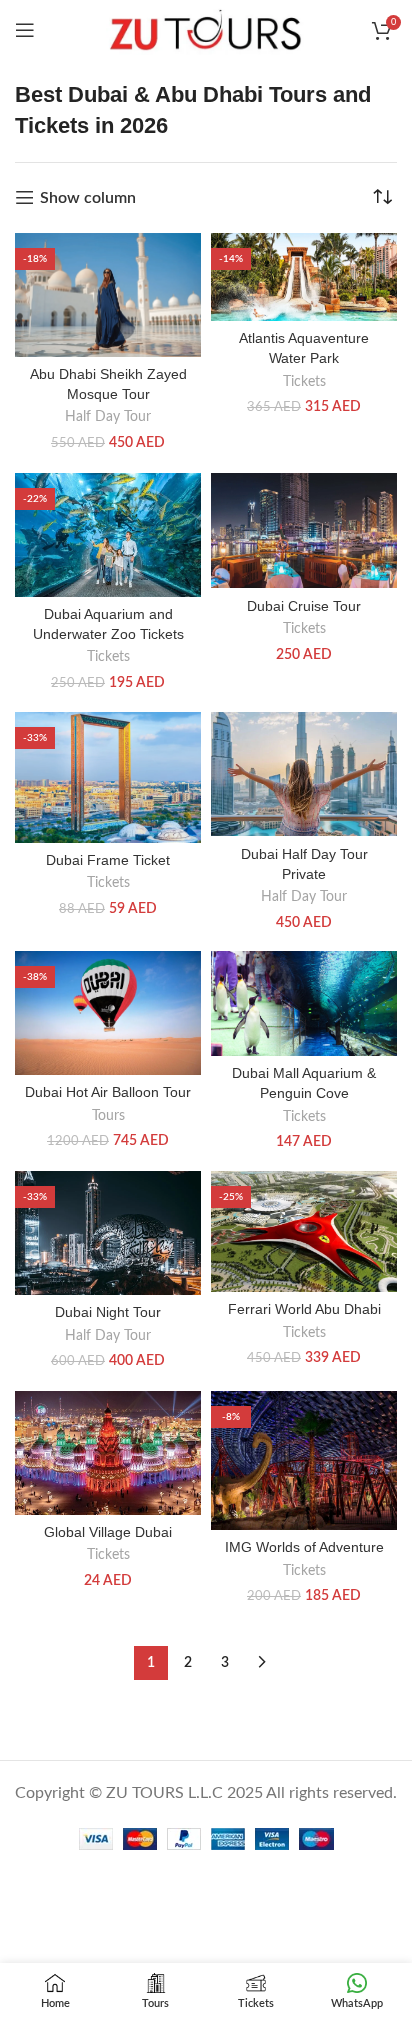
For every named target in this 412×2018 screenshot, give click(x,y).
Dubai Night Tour (108, 1312)
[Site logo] (206, 29)
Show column (88, 198)
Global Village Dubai (108, 1532)
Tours (108, 1116)
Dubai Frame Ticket (108, 860)
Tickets (304, 382)
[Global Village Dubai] (108, 1453)
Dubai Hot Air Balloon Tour (108, 1092)
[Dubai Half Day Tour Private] (304, 774)
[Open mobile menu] (25, 30)
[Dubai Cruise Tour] (304, 531)
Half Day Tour (108, 417)
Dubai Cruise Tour (304, 606)
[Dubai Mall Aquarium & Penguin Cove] (304, 1003)
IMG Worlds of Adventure (304, 1547)
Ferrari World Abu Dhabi (304, 1309)
